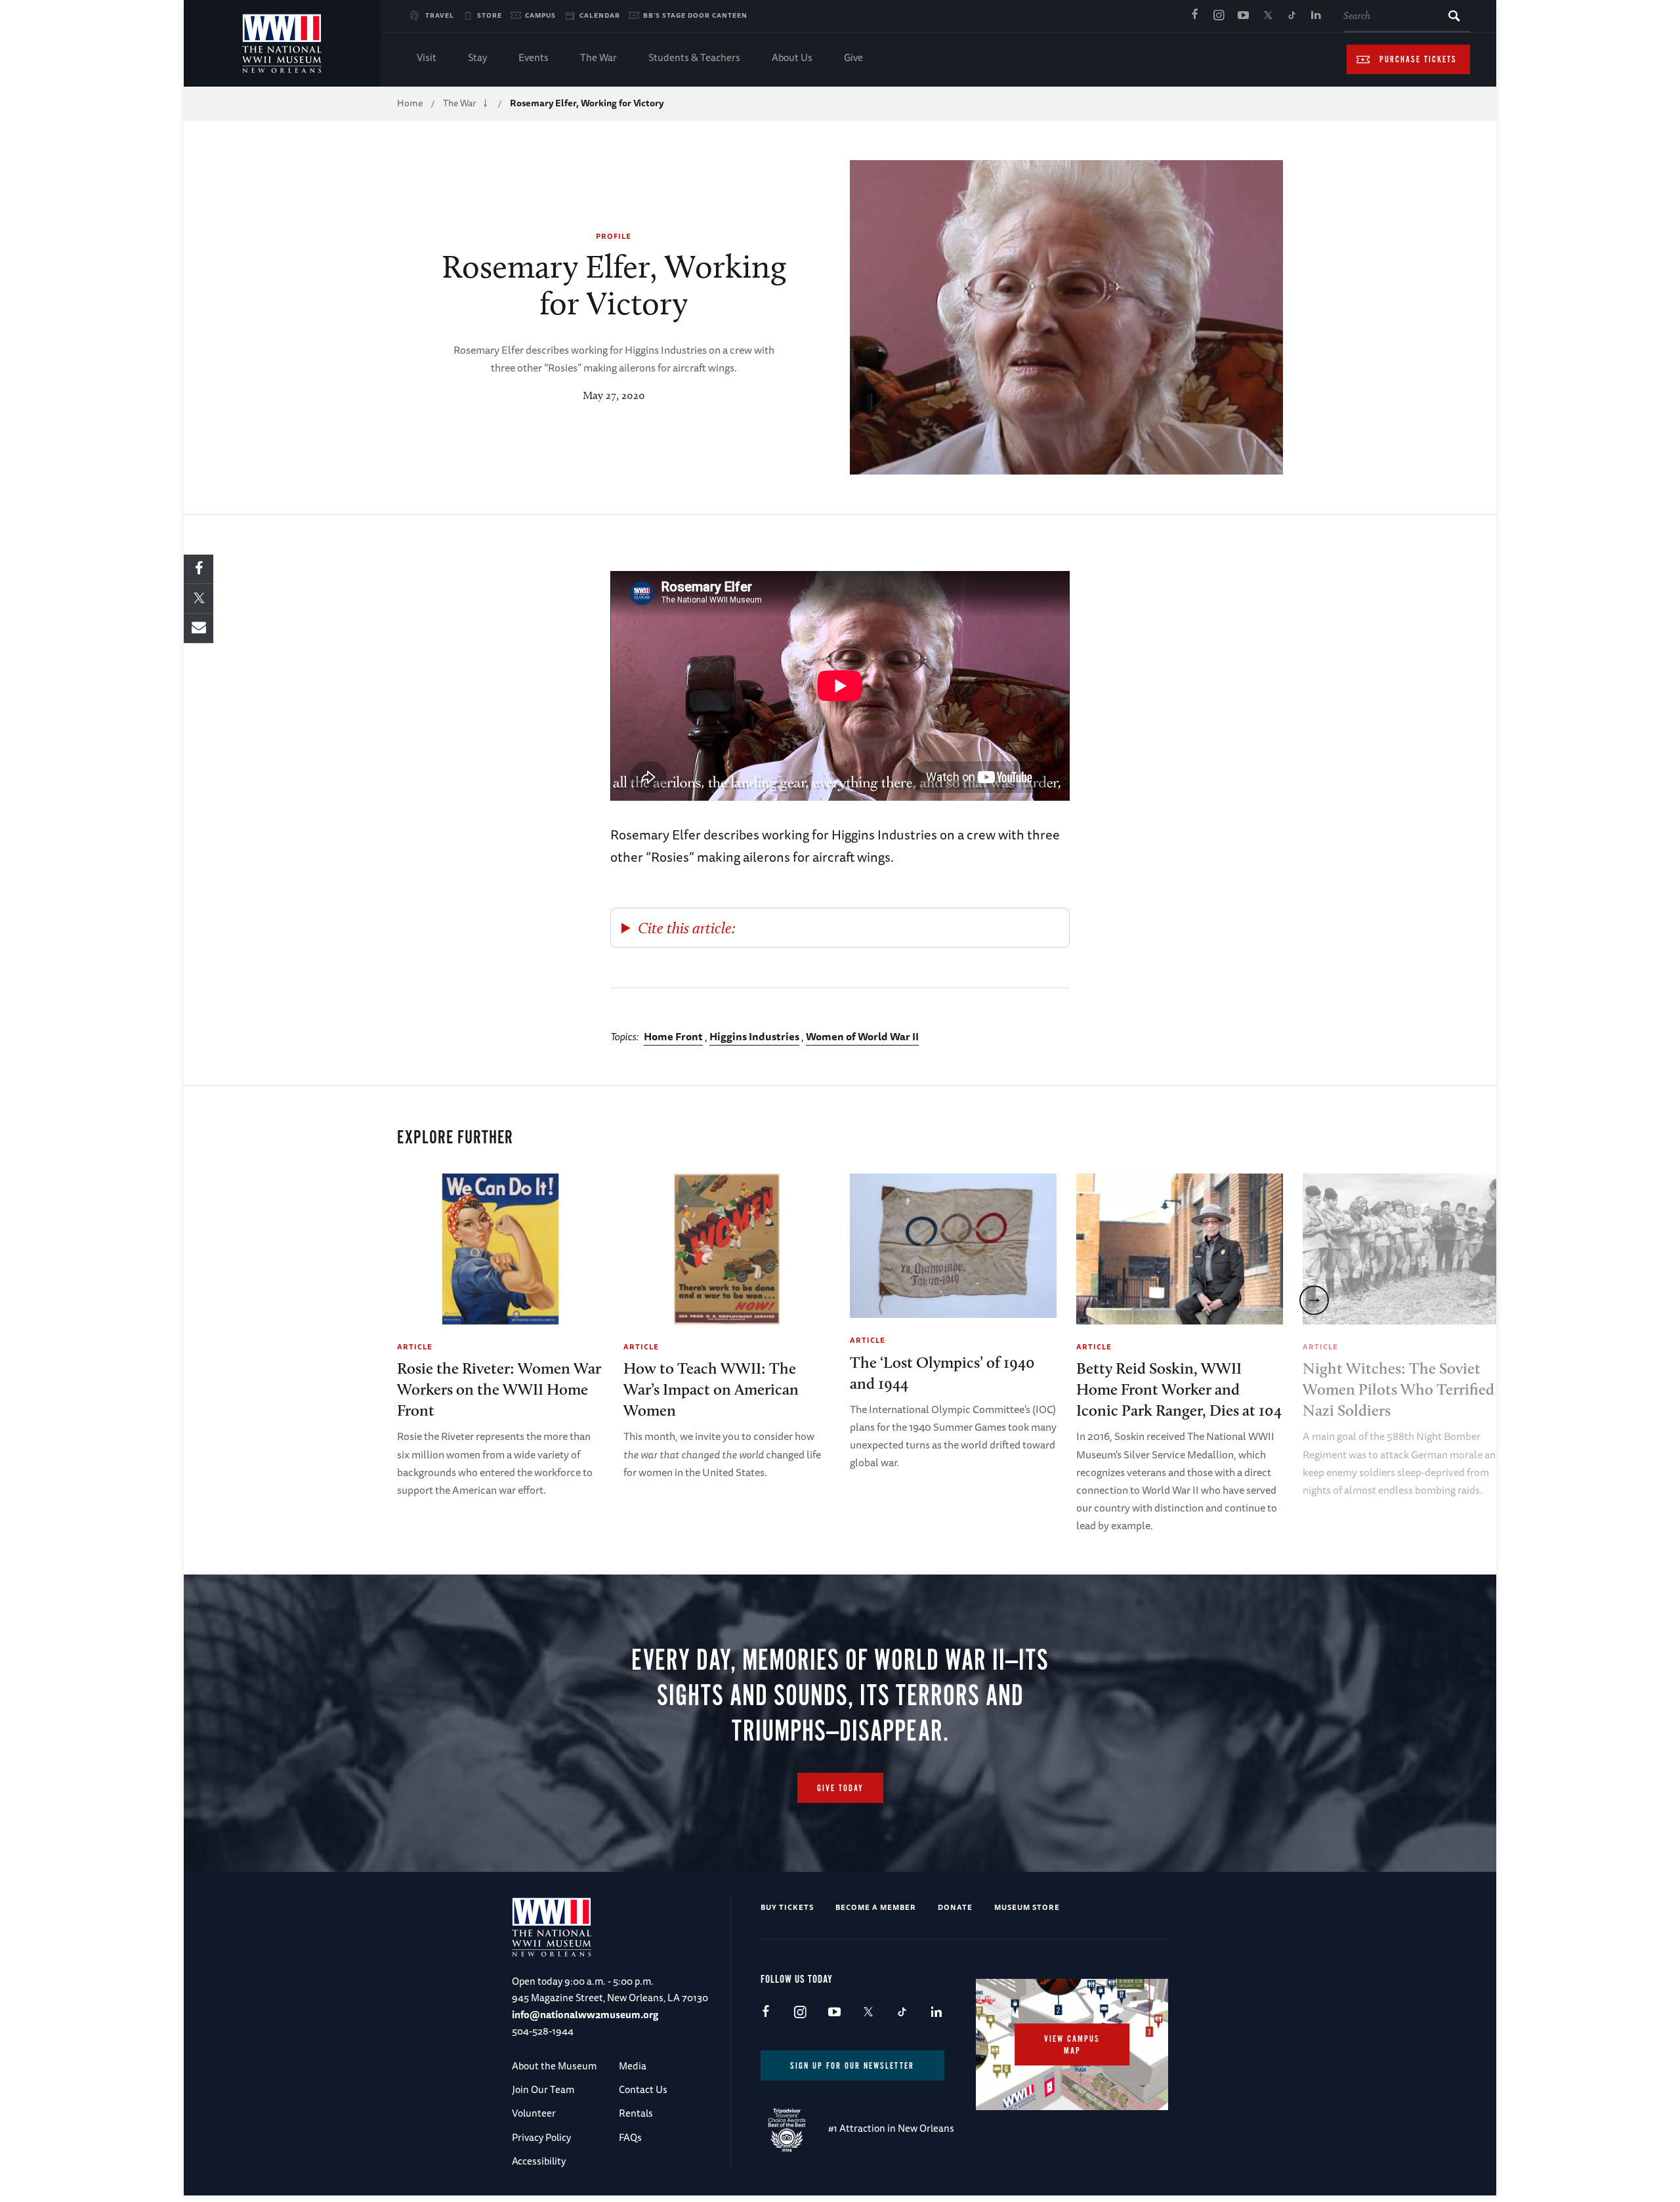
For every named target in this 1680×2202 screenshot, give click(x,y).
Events (534, 57)
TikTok (1291, 16)
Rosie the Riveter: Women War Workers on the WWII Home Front (499, 1389)
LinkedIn (1316, 16)
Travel (440, 15)
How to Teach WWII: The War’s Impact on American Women (711, 1389)
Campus (540, 15)
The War (598, 57)
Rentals (636, 2113)
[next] (1314, 1300)
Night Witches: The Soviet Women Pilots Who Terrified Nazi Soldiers (1398, 1389)
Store (490, 15)
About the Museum (554, 2066)
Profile (614, 236)
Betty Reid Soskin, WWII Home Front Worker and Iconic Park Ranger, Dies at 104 (1179, 1389)
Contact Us (643, 2089)
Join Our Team (543, 2089)
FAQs (630, 2137)
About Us (792, 57)
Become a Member (876, 1907)
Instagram (1219, 16)
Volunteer (534, 2113)
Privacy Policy (541, 2137)
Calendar (600, 15)
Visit (427, 57)
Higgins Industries (754, 1036)
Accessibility (539, 2161)
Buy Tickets (787, 1907)
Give (853, 57)
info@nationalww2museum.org (585, 2015)
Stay (477, 57)
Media (633, 2066)
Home (410, 103)
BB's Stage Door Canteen (695, 15)
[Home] (282, 43)
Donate (955, 1907)
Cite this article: (687, 928)
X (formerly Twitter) (1267, 16)
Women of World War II (862, 1036)
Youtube (1243, 16)
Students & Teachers (694, 57)
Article (415, 1346)
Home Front (673, 1036)
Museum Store (1027, 1907)
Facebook (1194, 16)
